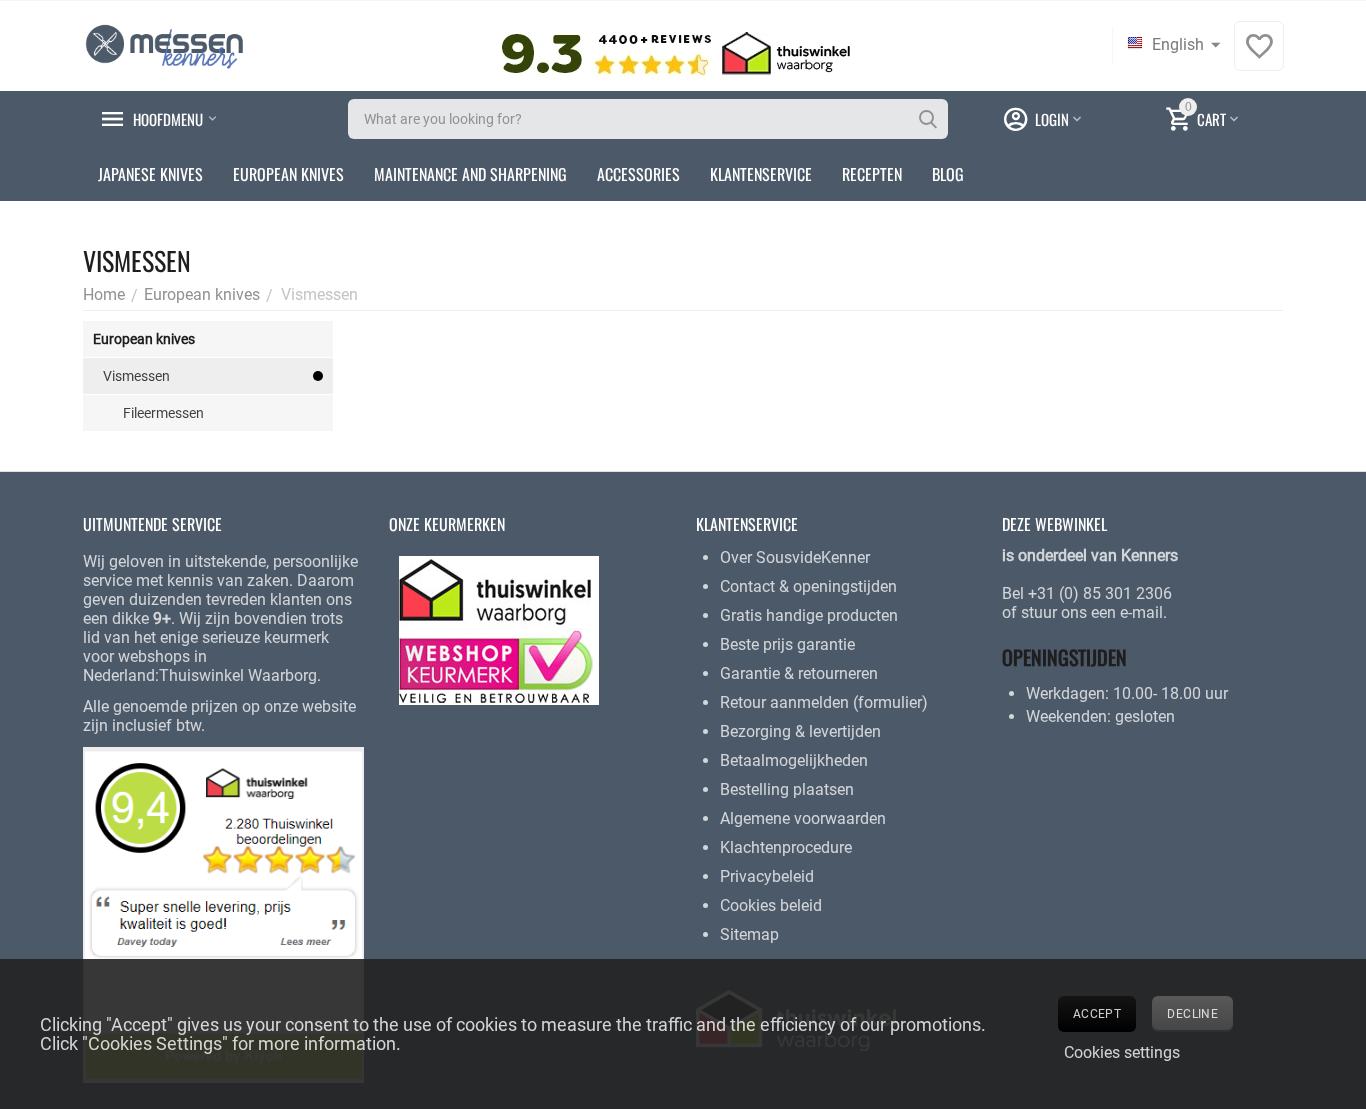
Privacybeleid (767, 876)
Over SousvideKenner (795, 557)
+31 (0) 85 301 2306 (1100, 593)
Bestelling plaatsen (787, 789)
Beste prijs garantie (787, 644)
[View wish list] (1259, 56)
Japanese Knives (150, 174)
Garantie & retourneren (799, 673)
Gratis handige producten (809, 615)
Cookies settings (1122, 1052)
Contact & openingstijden (808, 586)
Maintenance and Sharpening (470, 174)
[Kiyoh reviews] (223, 913)
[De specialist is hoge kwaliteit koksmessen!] (164, 44)
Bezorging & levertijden (800, 731)
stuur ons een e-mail (1092, 612)
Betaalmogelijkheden (794, 760)
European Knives (288, 174)
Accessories (638, 174)
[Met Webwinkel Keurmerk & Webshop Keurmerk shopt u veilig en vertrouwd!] (499, 629)
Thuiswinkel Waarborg (238, 675)
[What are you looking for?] (928, 119)
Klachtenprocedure (786, 847)
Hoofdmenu (168, 119)
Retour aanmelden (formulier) (824, 702)
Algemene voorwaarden (803, 818)
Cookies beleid (771, 905)
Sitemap (749, 934)
